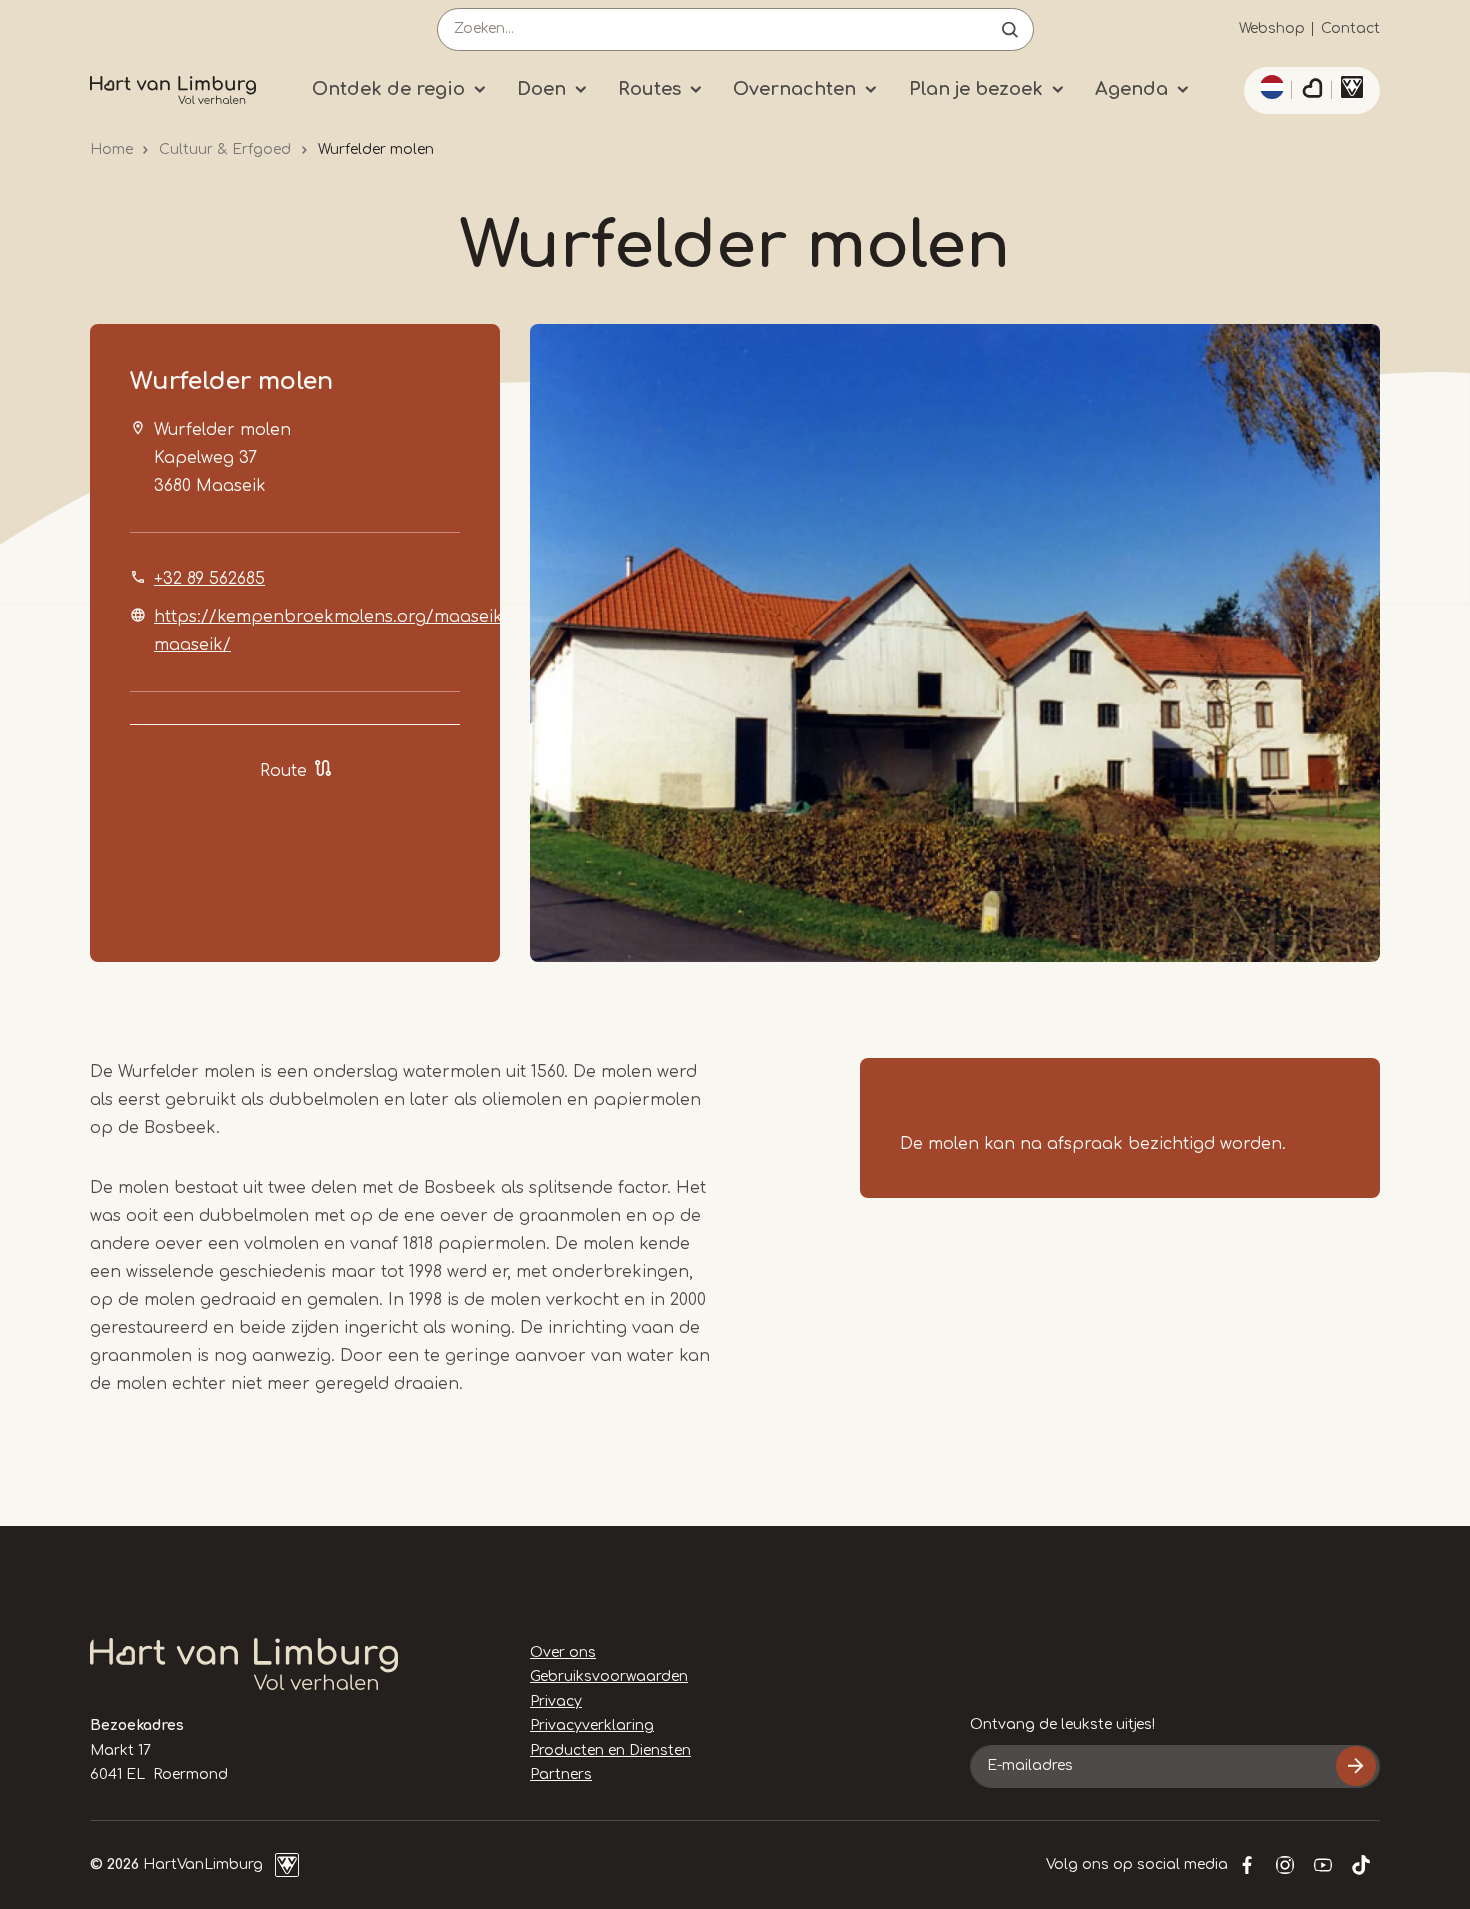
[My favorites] (1312, 91)
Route (283, 771)
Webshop (1272, 28)
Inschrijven (1356, 1766)
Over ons (563, 1652)
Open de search (1010, 29)
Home (111, 149)
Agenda (1131, 89)
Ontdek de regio (388, 89)
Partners (561, 1774)
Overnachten (794, 89)
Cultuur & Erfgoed (225, 149)
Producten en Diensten (610, 1750)
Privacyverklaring (592, 1725)
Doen (541, 89)
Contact (1350, 28)
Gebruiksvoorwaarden (609, 1676)
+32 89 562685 (209, 579)
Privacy (556, 1701)
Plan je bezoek (976, 89)
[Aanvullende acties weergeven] (1269, 87)
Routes (649, 89)
